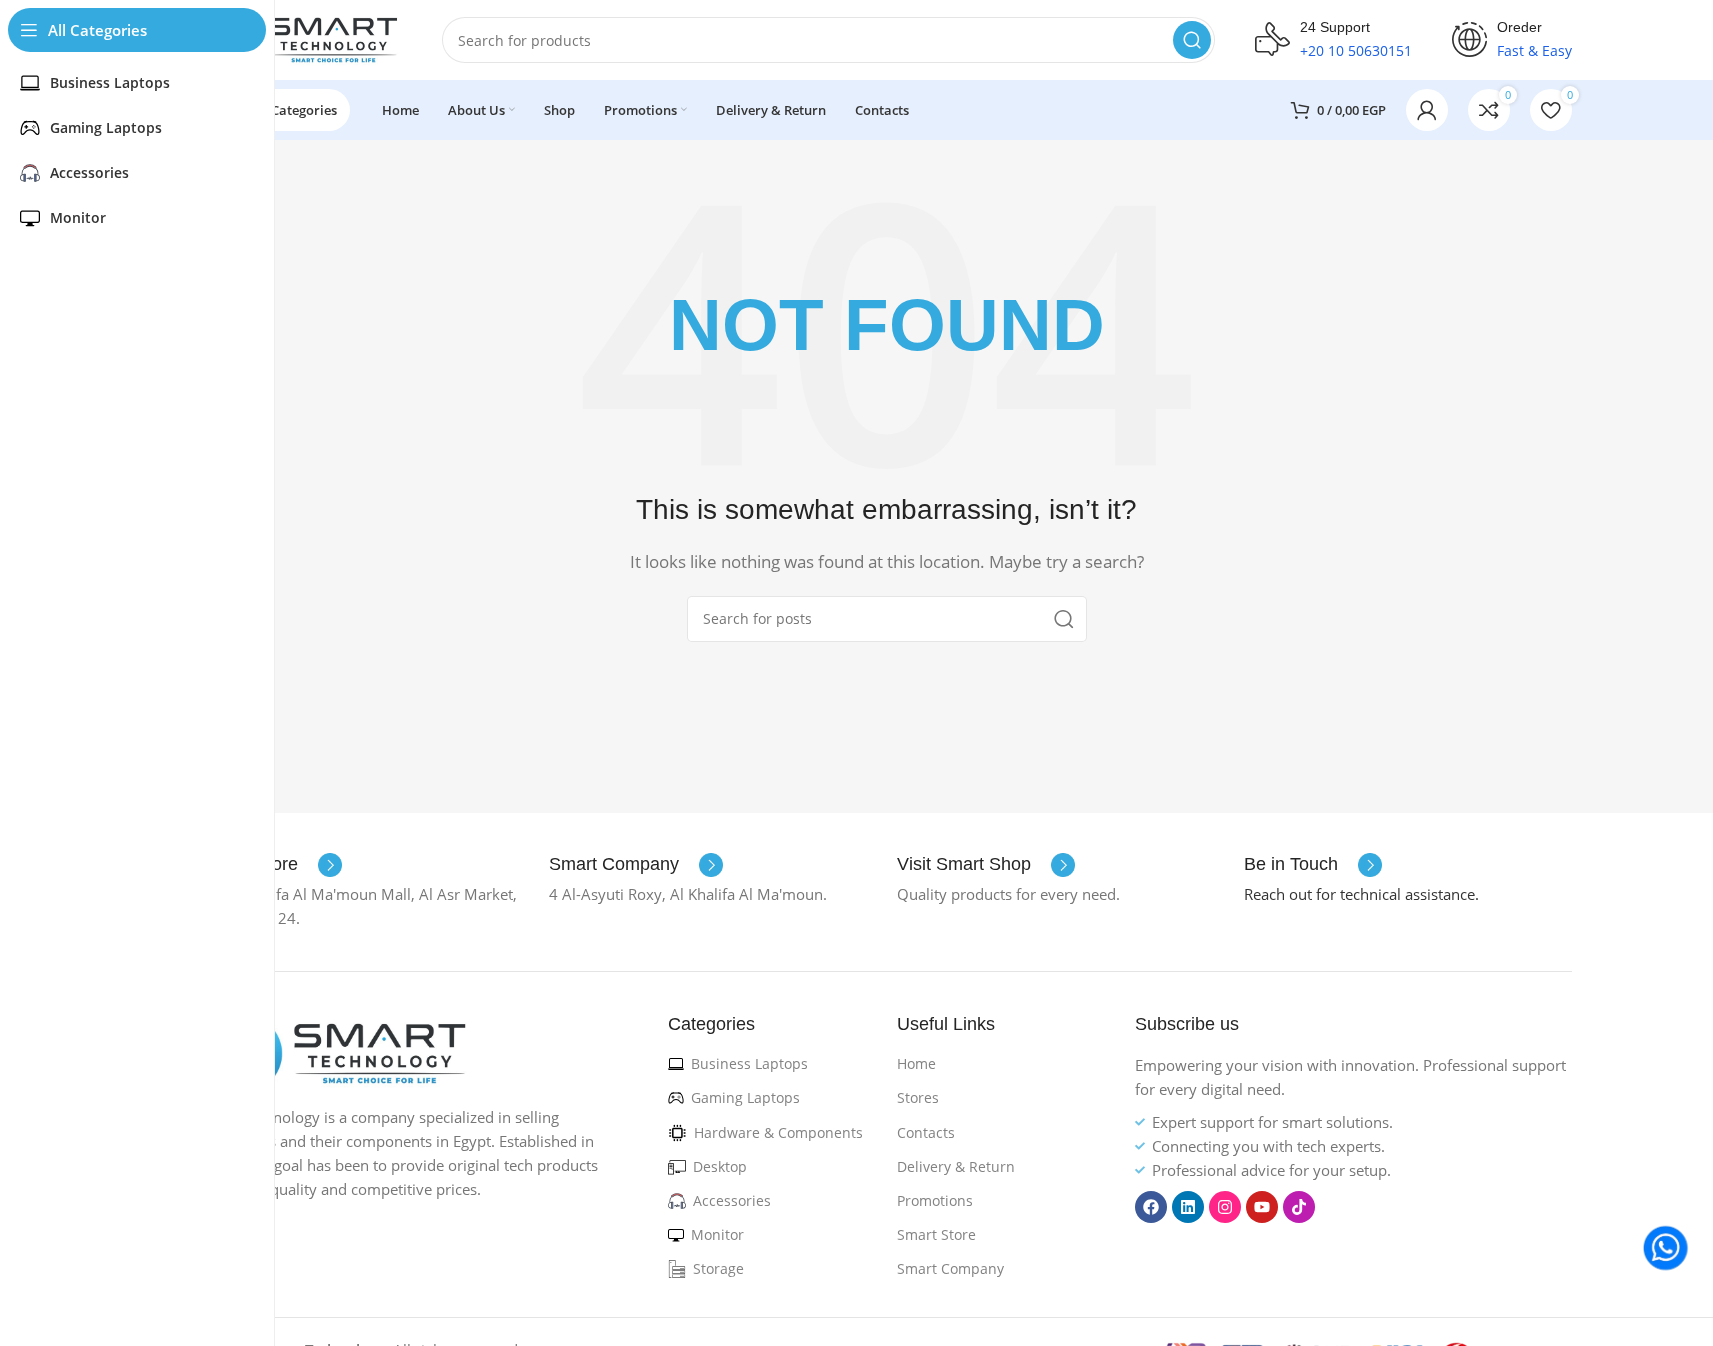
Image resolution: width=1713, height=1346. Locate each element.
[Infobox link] (636, 865)
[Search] (1192, 40)
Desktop (720, 1166)
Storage (718, 1268)
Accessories (732, 1200)
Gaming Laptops (745, 1097)
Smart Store (936, 1234)
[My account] (1427, 110)
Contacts (926, 1132)
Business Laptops (749, 1063)
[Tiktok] (1299, 1207)
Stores (918, 1097)
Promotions (935, 1200)
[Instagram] (1225, 1207)
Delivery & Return (956, 1166)
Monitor (717, 1234)
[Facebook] (1151, 1207)
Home (916, 1063)
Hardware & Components (778, 1132)
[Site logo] (302, 38)
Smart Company (950, 1268)
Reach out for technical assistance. (1361, 894)
